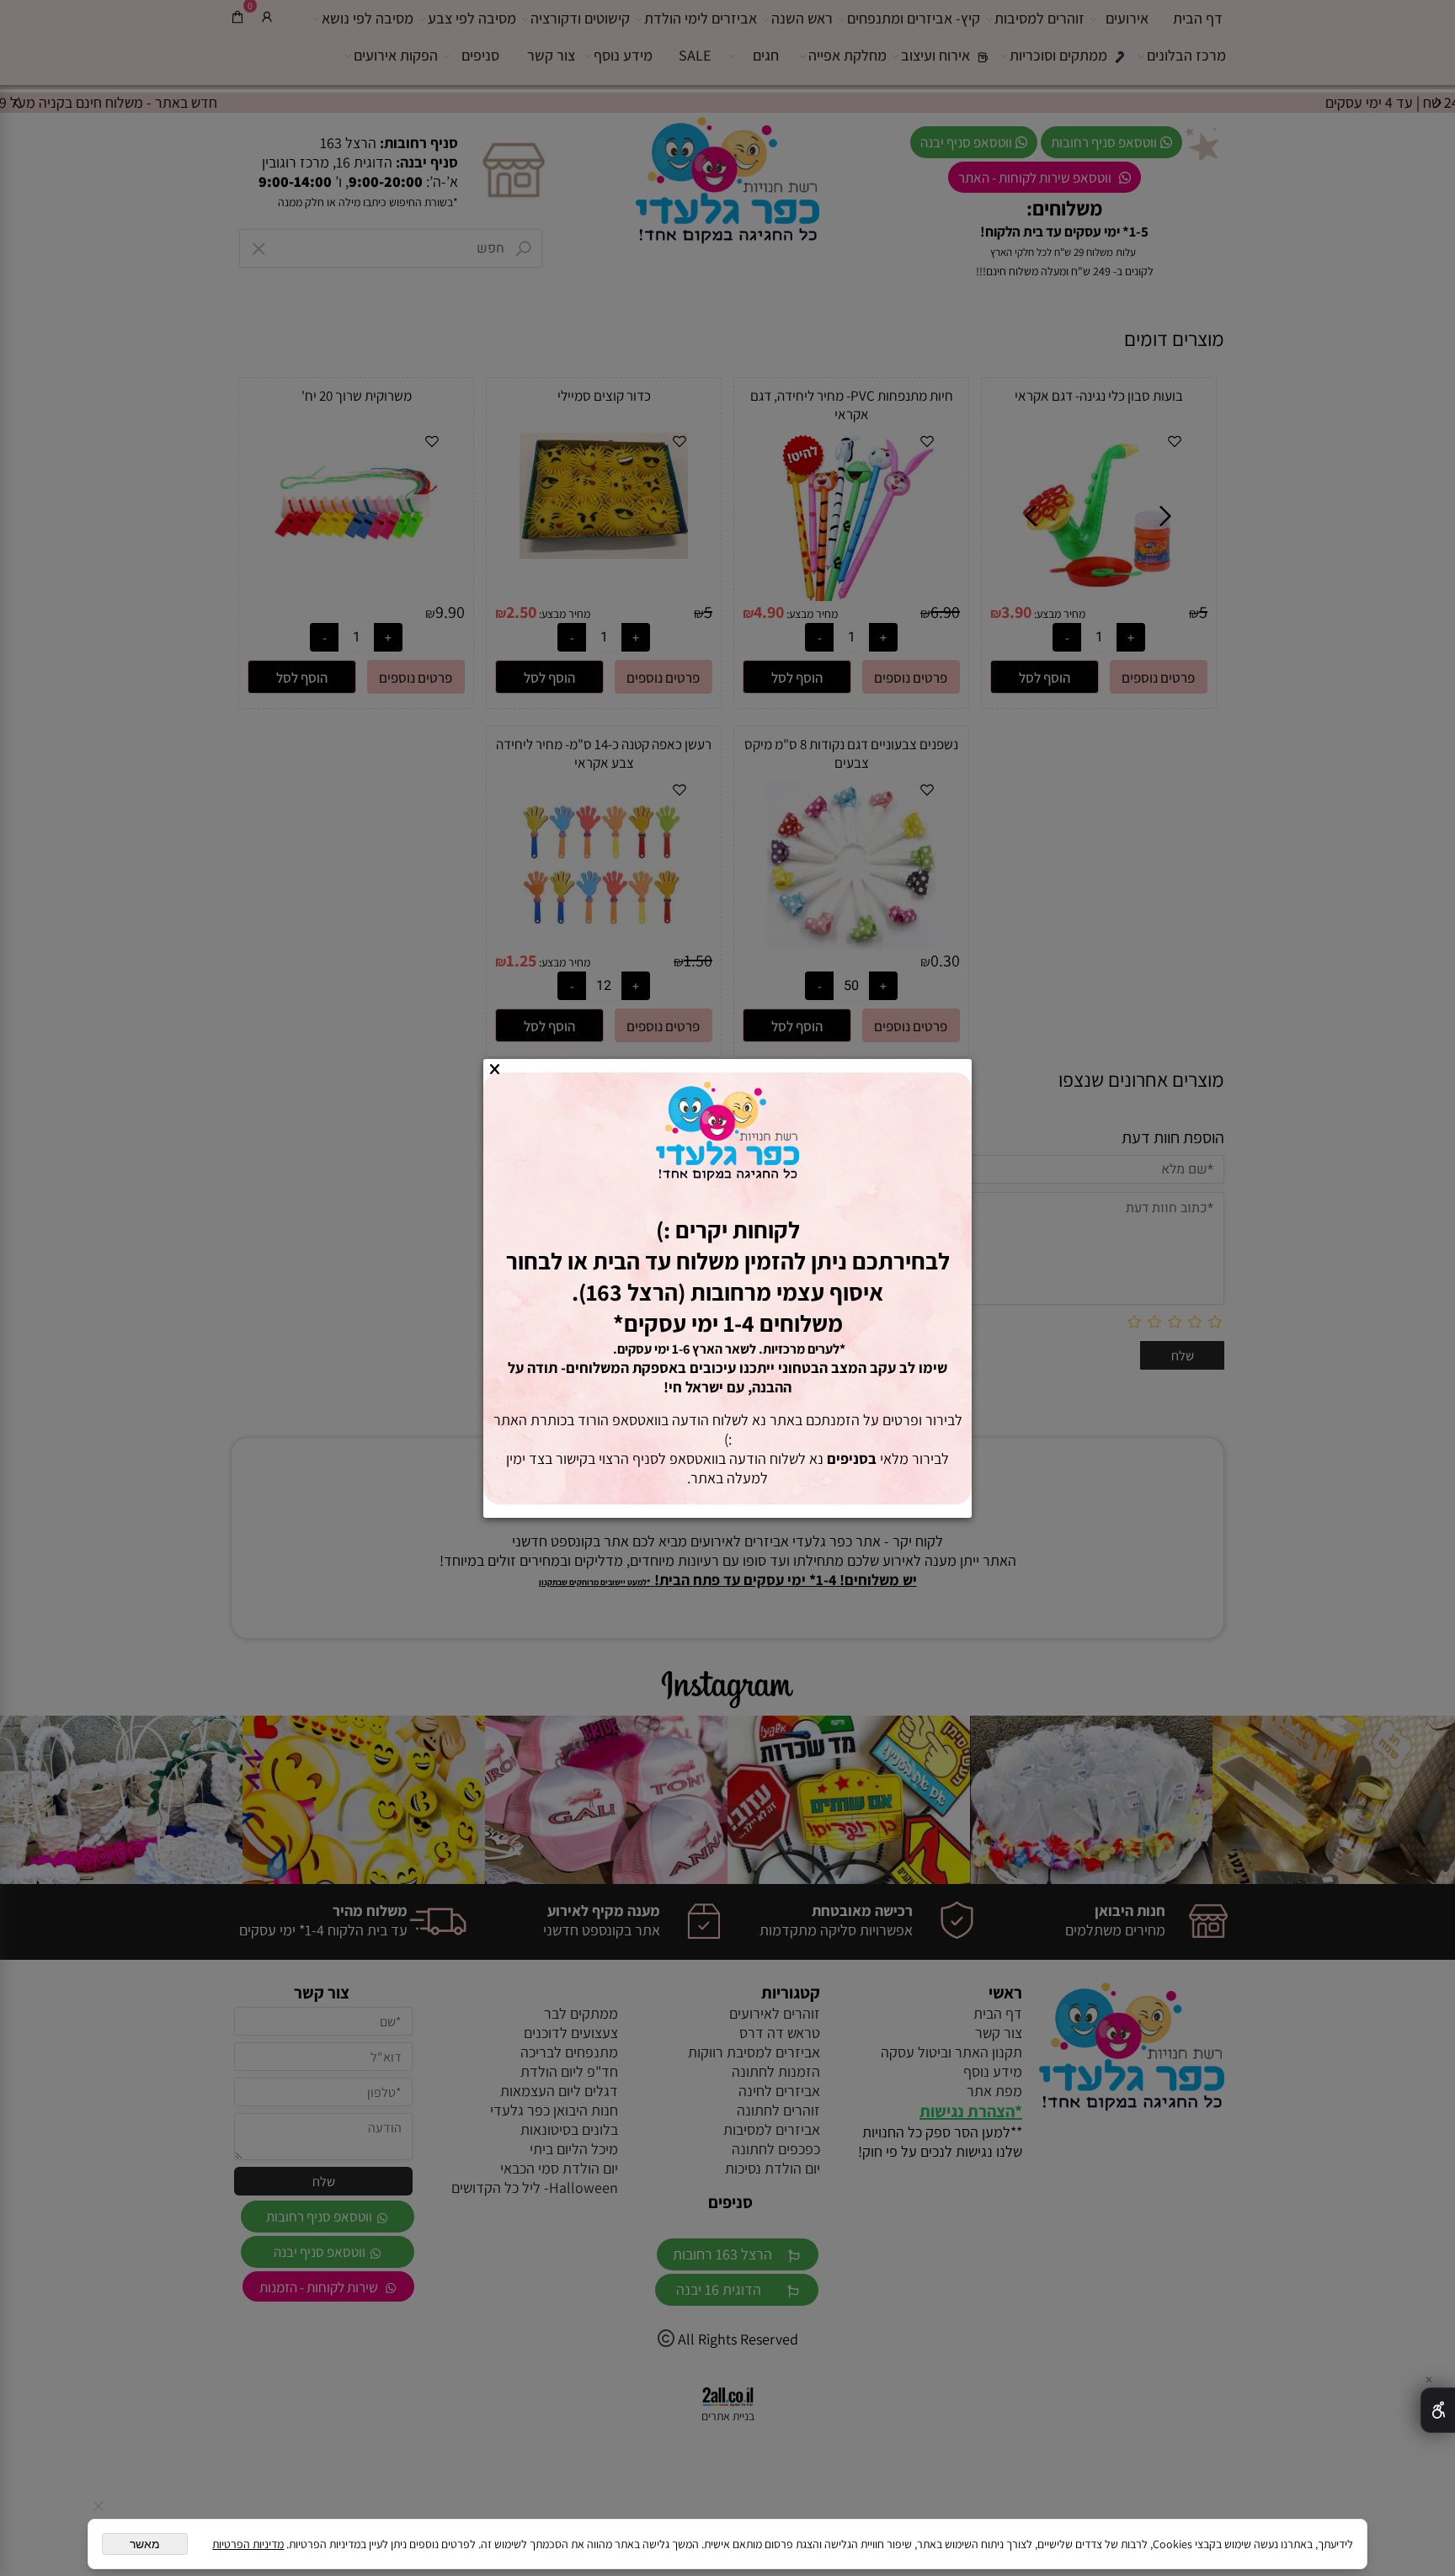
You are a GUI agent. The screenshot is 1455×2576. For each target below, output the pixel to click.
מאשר (145, 2544)
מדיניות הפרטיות (248, 2544)
